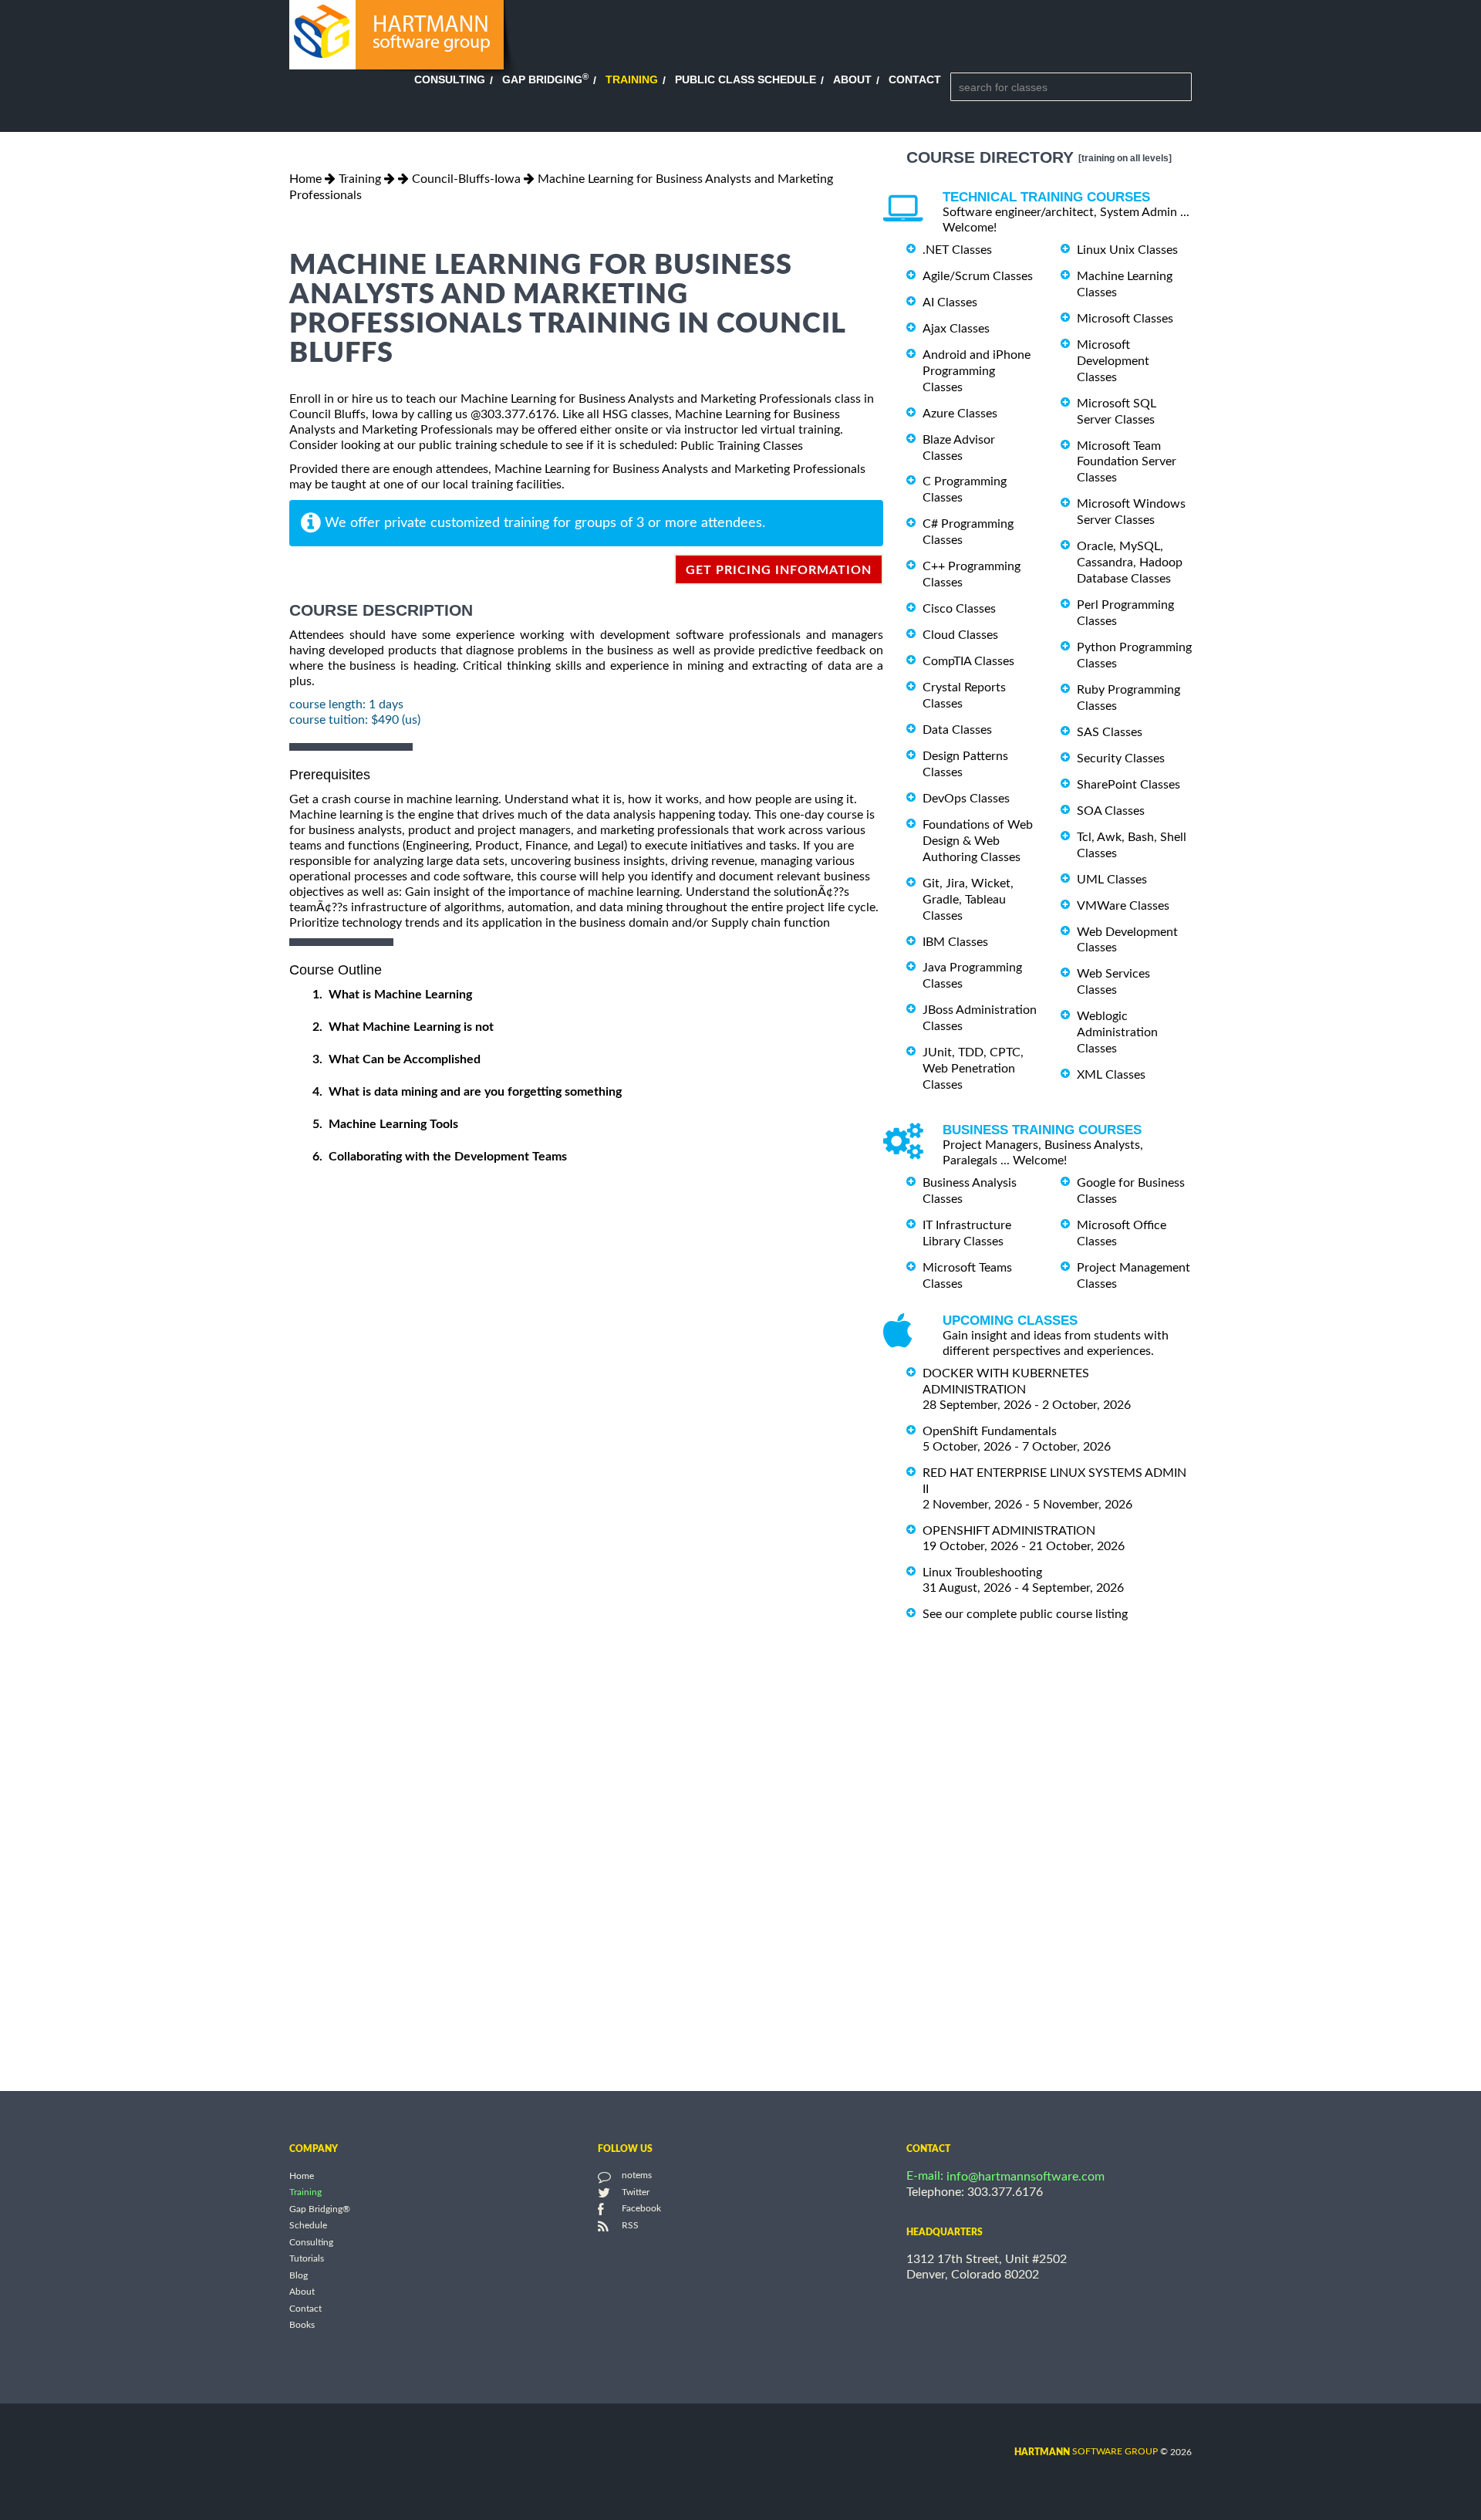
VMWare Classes (1123, 906)
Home (305, 179)
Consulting (450, 79)
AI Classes (950, 302)
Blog (299, 2275)
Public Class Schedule (746, 79)
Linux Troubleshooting (982, 1572)
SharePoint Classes (1128, 785)
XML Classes (1111, 1075)
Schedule (308, 2226)
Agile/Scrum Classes (978, 276)
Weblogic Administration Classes (1117, 1032)
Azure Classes (960, 414)
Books (302, 2326)
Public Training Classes (742, 446)
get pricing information (779, 570)
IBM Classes (955, 941)
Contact (915, 79)
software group (1086, 2451)
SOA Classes (1111, 811)
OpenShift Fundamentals (990, 1431)
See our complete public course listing (1025, 1613)
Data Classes (957, 730)
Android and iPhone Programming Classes (977, 371)
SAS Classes (1110, 732)
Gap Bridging (545, 79)
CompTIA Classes (968, 661)
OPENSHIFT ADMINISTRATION (1009, 1531)
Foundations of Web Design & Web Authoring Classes (978, 841)
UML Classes (1112, 880)
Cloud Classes (960, 635)
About (852, 79)
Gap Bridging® (320, 2209)
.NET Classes (957, 250)
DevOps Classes (966, 799)
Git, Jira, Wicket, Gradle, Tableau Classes (968, 900)
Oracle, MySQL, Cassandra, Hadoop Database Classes (1130, 562)
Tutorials (307, 2259)
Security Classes (1121, 758)
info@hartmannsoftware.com (1026, 2177)
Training (632, 79)
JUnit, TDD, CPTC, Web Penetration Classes (973, 1069)
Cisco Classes (959, 609)
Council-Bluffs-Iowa (466, 179)
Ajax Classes (956, 329)
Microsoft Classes (1125, 319)
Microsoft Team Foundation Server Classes (1127, 461)
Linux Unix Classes (1127, 250)
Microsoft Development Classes (1113, 361)
